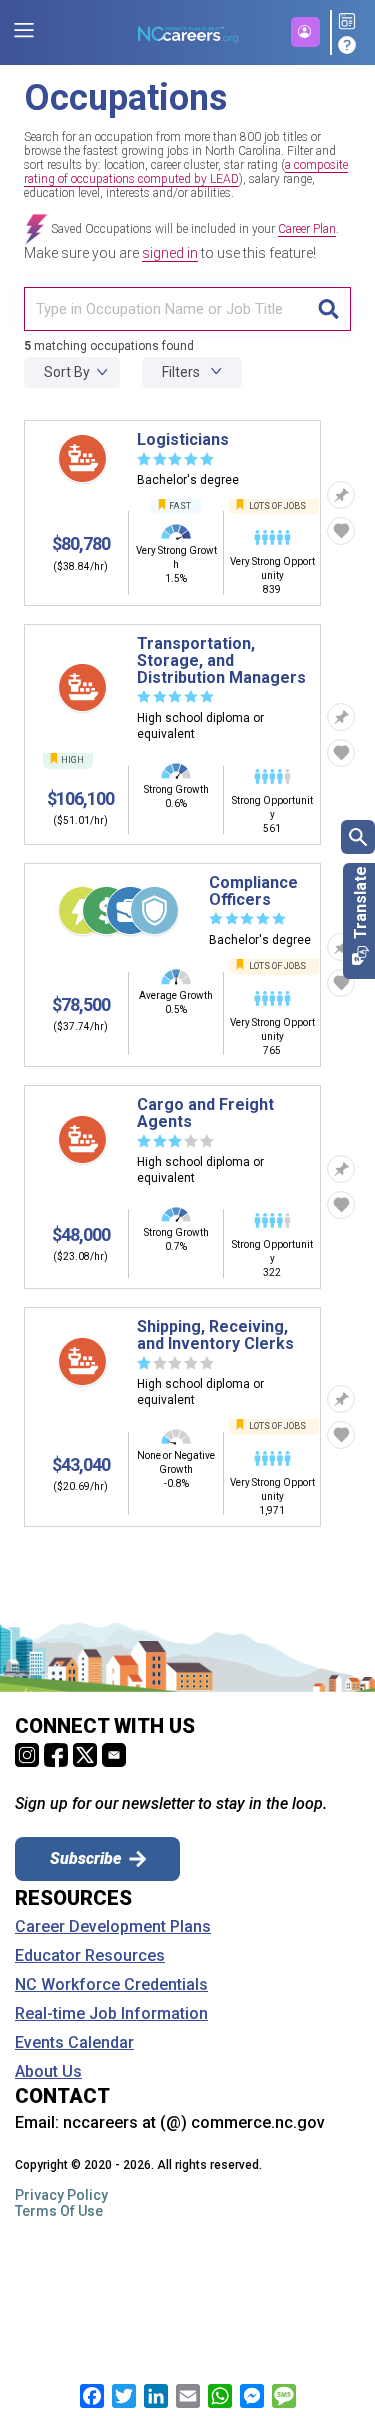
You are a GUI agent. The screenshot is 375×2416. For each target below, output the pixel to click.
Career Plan (307, 229)
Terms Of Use (59, 2211)
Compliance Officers (253, 891)
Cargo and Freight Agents (205, 1113)
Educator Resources (90, 1956)
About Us (48, 2072)
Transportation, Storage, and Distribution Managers (221, 660)
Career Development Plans (113, 1927)
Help (350, 45)
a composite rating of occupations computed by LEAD (186, 172)
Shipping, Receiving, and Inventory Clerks (215, 1335)
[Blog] (350, 22)
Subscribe (85, 1858)
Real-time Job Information (111, 2014)
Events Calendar (74, 2043)
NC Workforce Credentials (111, 1985)
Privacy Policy (61, 2195)
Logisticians (183, 439)
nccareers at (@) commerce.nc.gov (194, 2122)
